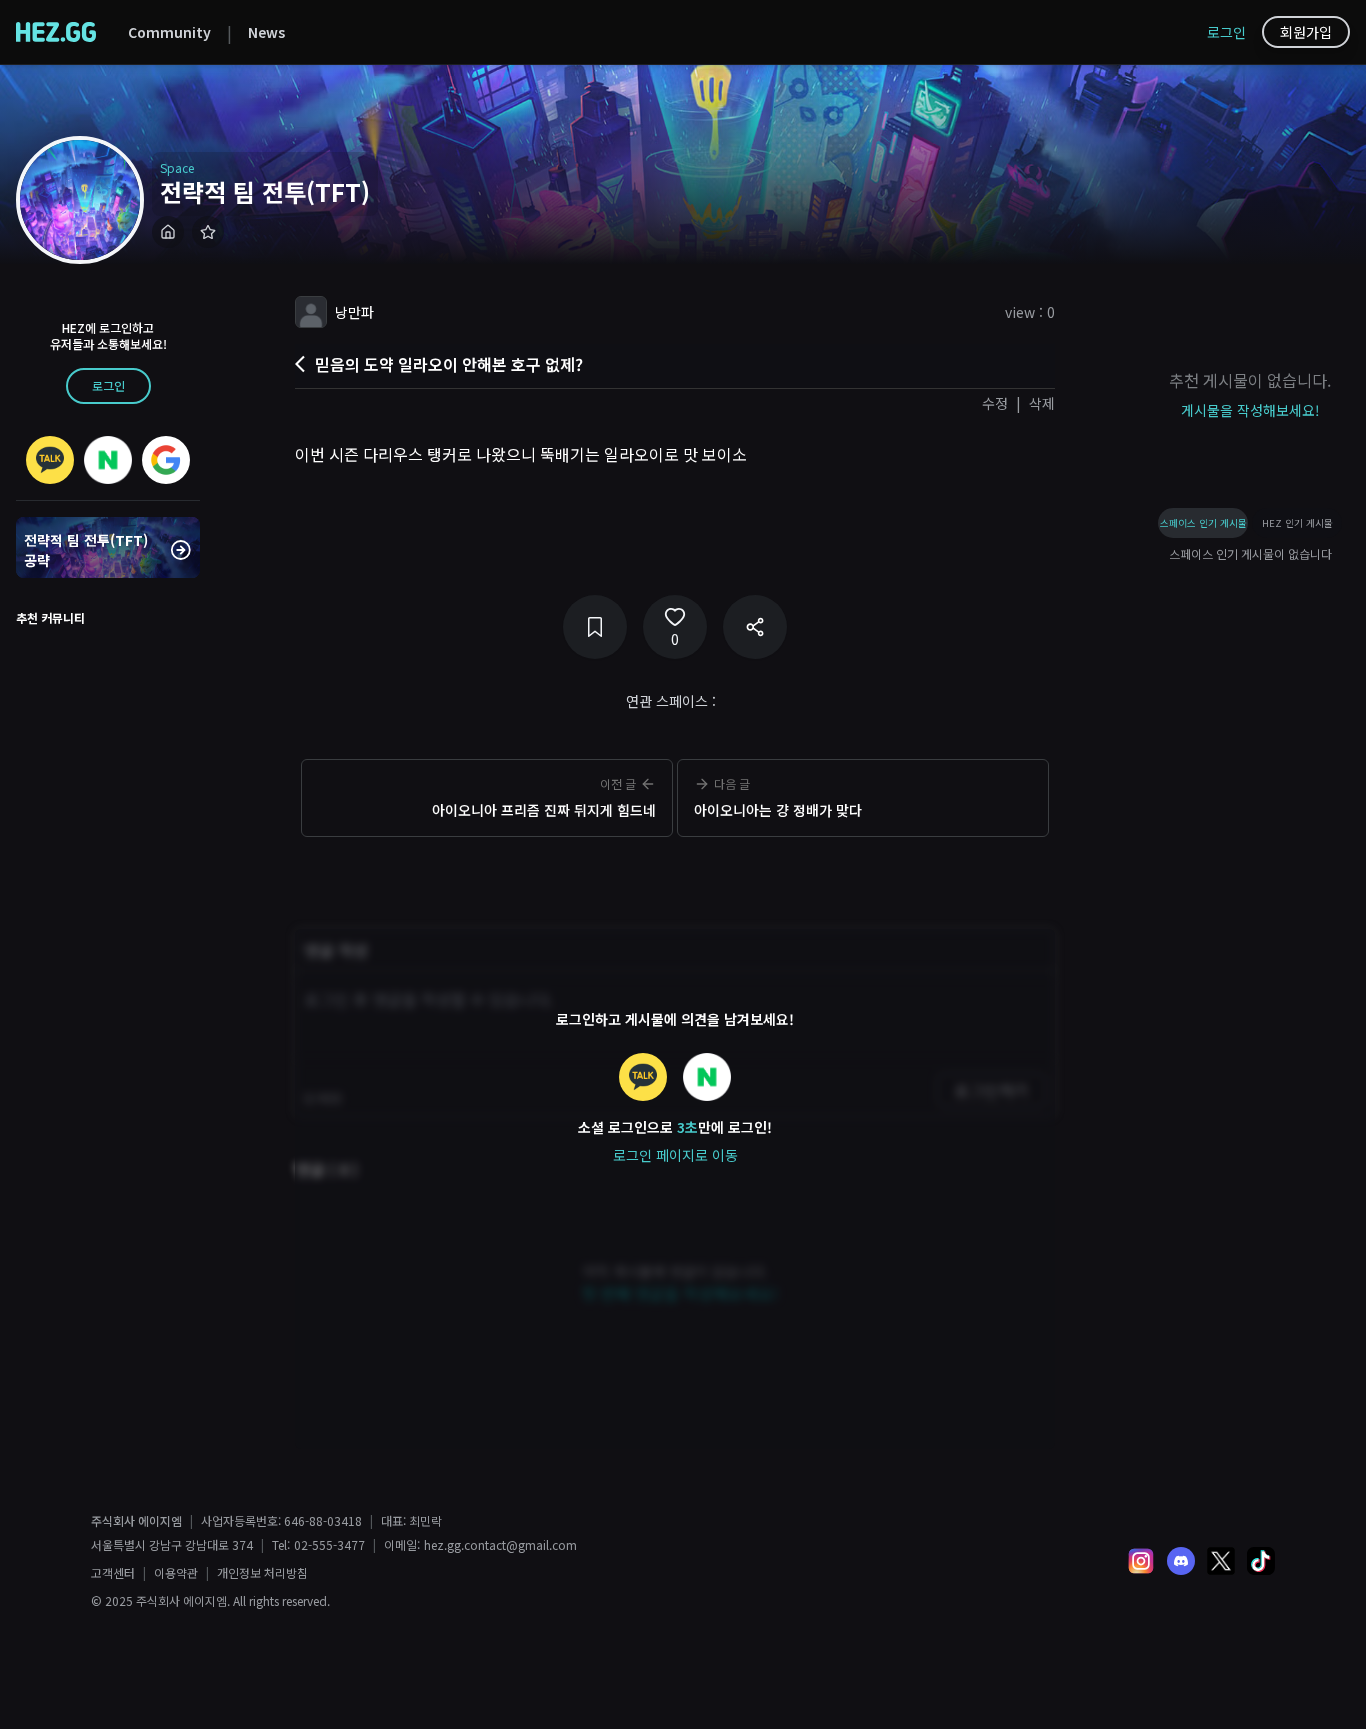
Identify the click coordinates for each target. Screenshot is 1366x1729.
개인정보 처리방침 (262, 1573)
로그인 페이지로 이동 (675, 1155)
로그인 (1226, 32)
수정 (995, 403)
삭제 (1042, 403)
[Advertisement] (675, 875)
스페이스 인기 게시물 (1203, 523)
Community (169, 32)
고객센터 (113, 1573)
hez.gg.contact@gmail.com (500, 1545)
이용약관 (176, 1573)
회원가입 (1306, 32)
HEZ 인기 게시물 (1297, 523)
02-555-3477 (329, 1545)
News (266, 32)
